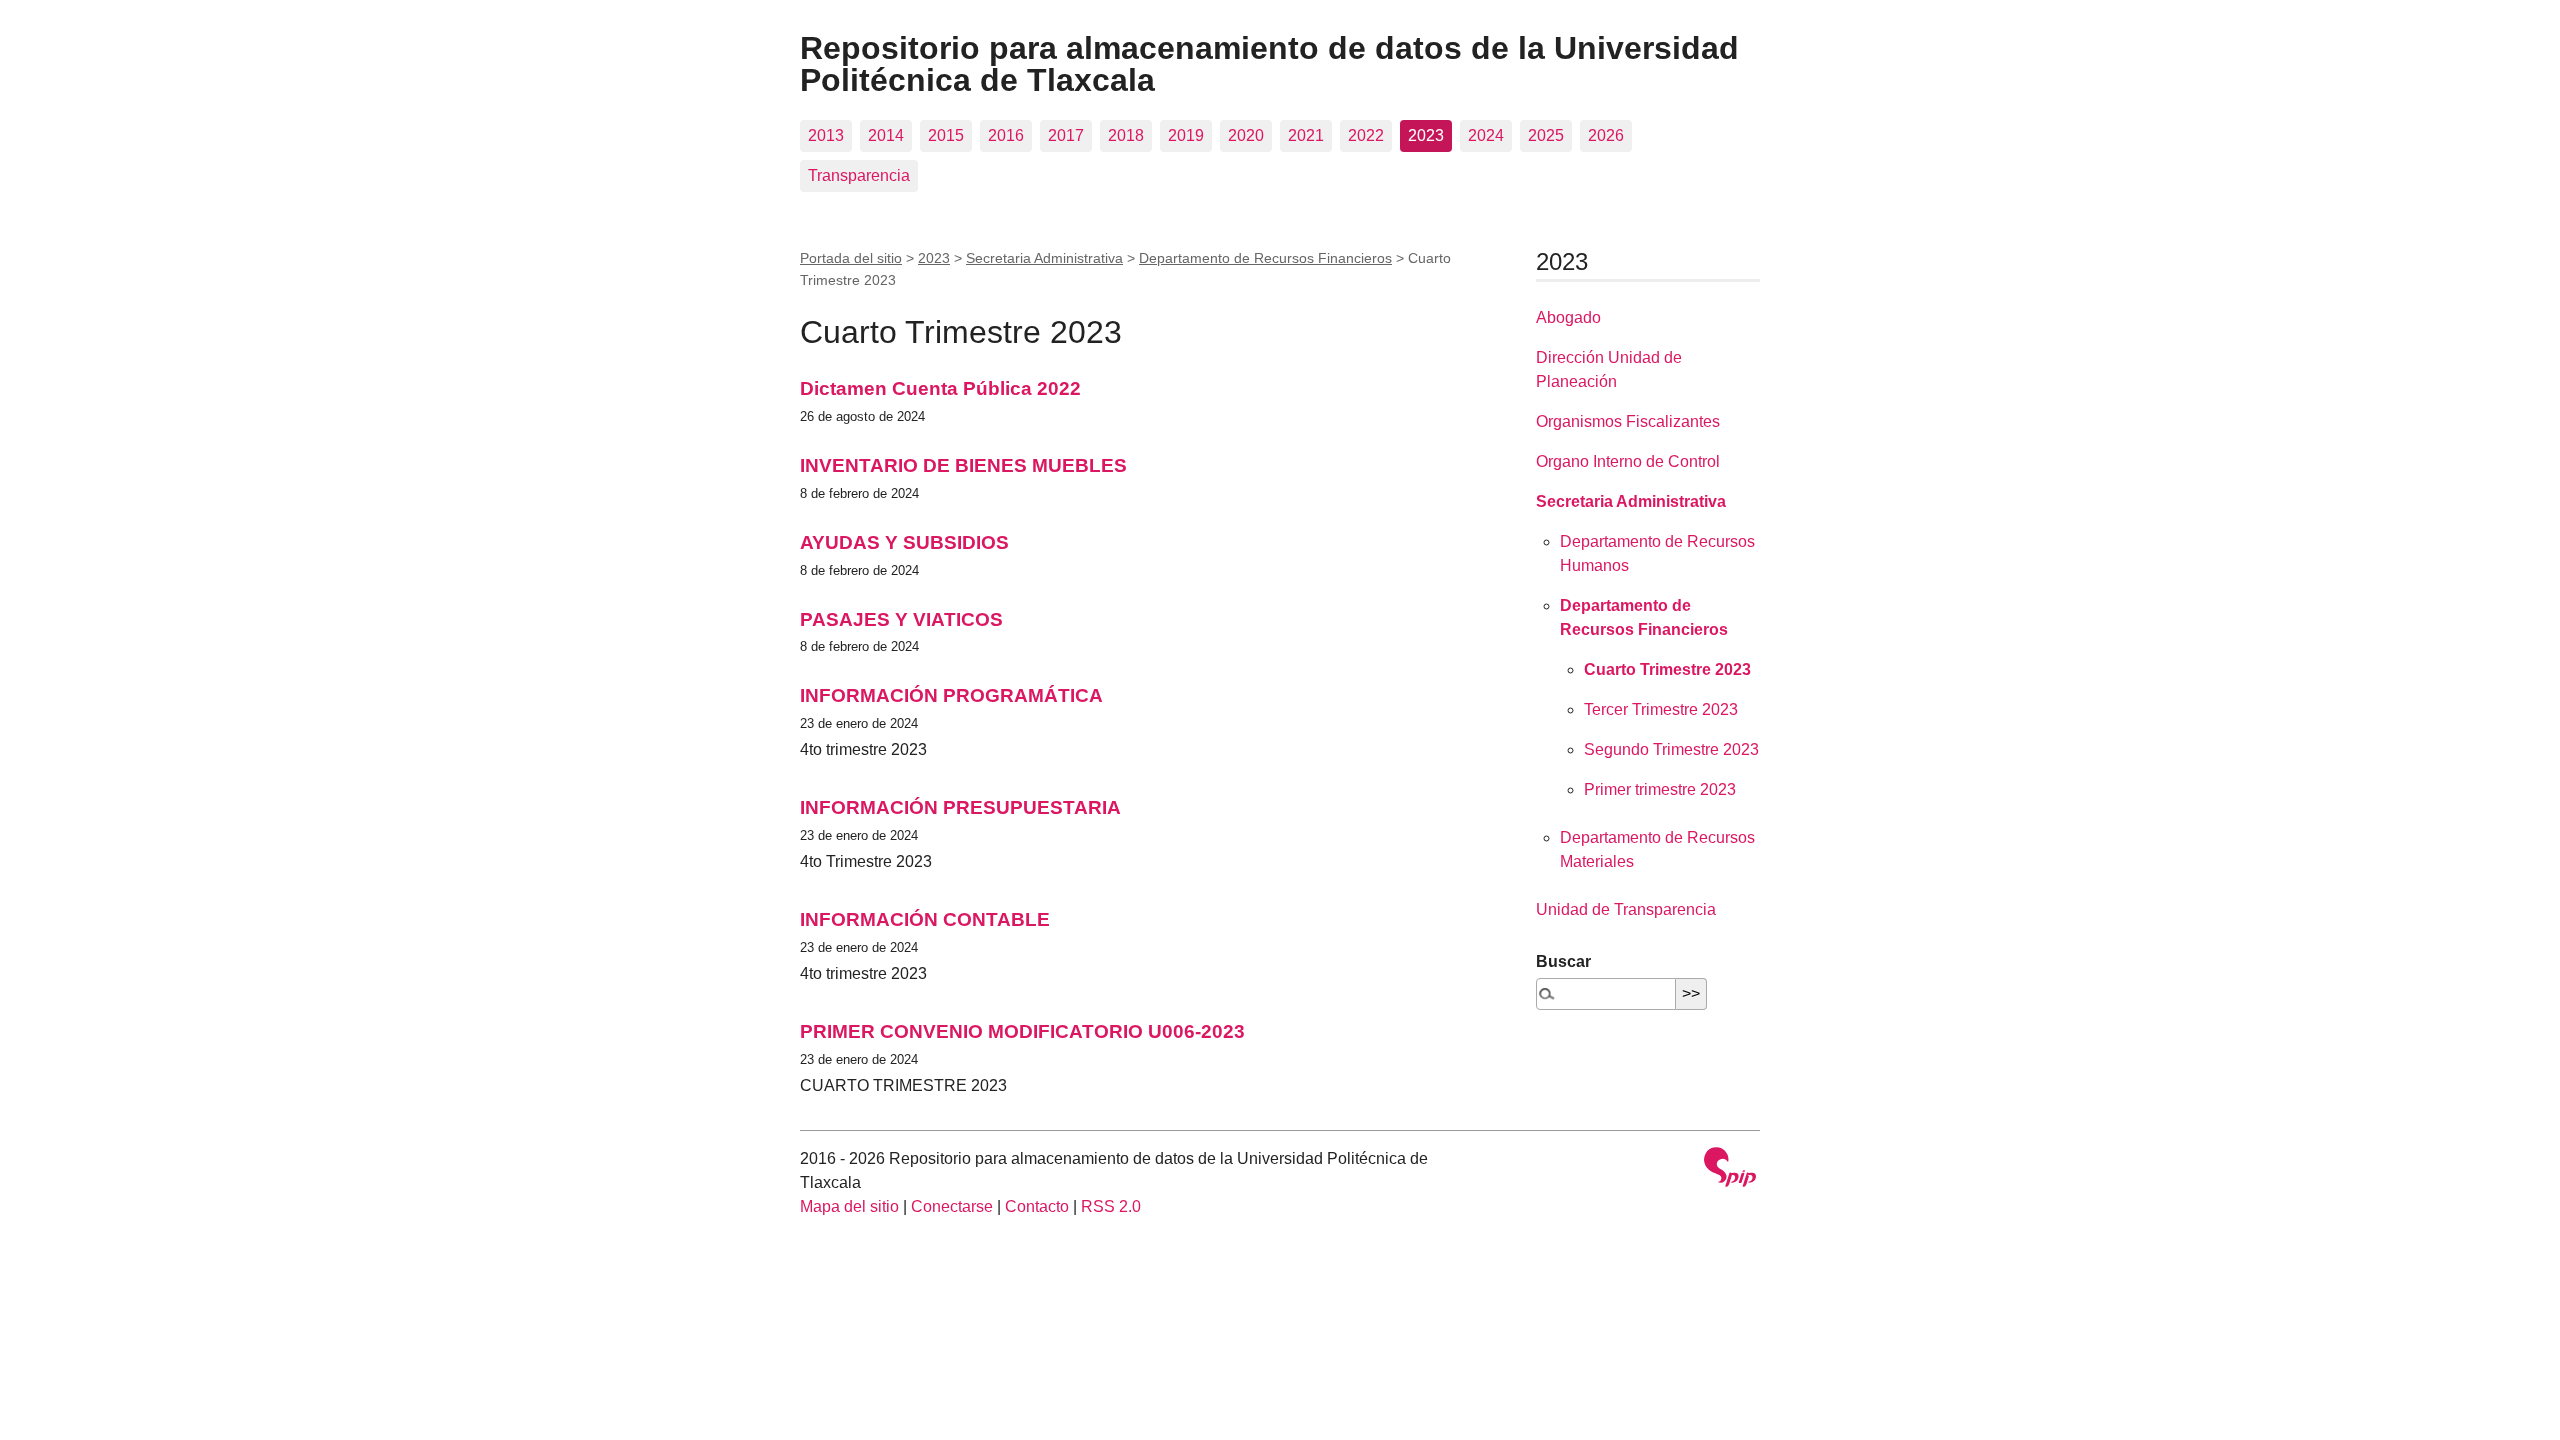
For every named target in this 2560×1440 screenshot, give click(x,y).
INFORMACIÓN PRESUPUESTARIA (960, 807)
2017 (1066, 135)
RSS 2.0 (1111, 1206)
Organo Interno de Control (1628, 461)
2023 (1426, 135)
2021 (1306, 135)
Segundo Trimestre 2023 (1671, 749)
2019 (1186, 135)
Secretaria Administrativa (1044, 258)
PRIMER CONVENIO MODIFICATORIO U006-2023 (1022, 1031)
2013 (826, 135)
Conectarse (952, 1206)
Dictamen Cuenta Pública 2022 (940, 388)
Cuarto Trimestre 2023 (1667, 669)
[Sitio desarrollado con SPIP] (1730, 1169)
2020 (1246, 135)
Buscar (1563, 961)
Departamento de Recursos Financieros (1265, 258)
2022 (1366, 135)
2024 (1486, 135)
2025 (1546, 135)
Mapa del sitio (849, 1206)
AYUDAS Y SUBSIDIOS (904, 542)
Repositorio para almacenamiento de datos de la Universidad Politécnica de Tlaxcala (1269, 64)
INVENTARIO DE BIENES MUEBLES (963, 465)
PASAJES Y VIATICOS (901, 619)
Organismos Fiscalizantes (1628, 421)
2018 (1126, 135)
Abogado (1568, 317)
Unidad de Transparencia (1626, 909)
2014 (886, 135)
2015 (946, 135)
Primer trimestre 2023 (1660, 789)
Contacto (1037, 1206)
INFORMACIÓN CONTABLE (925, 919)
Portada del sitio (851, 258)
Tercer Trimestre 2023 (1661, 709)
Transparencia (859, 175)
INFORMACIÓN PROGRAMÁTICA (951, 695)
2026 (1606, 135)
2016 (1006, 135)
